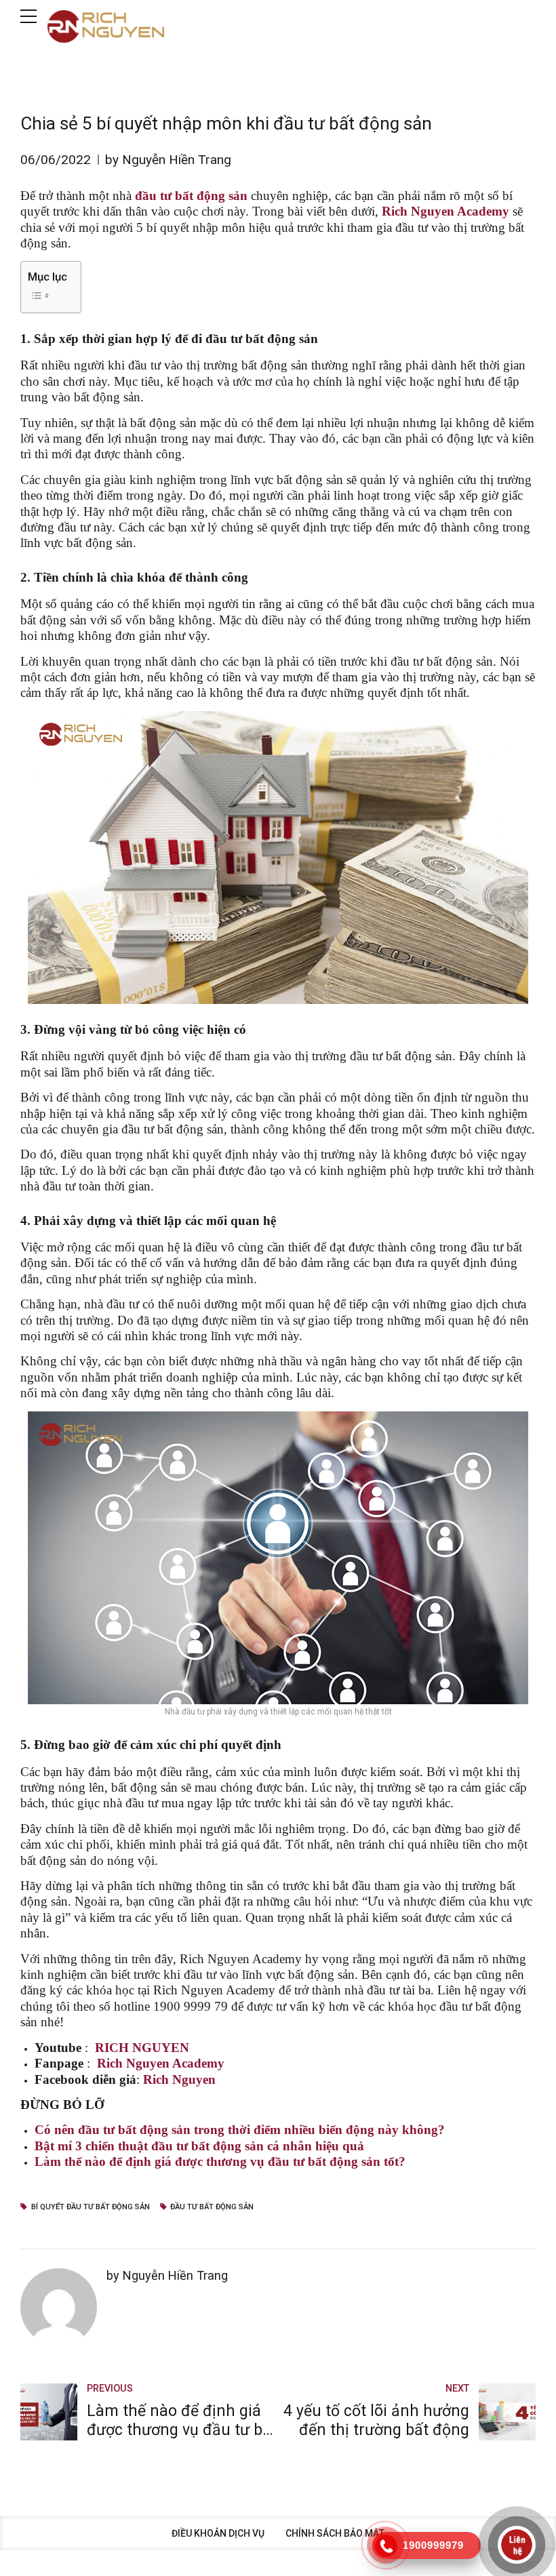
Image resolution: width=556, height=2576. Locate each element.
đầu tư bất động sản (212, 2207)
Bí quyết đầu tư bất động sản (91, 2207)
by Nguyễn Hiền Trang (168, 160)
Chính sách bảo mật (335, 2533)
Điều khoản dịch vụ (218, 2533)
